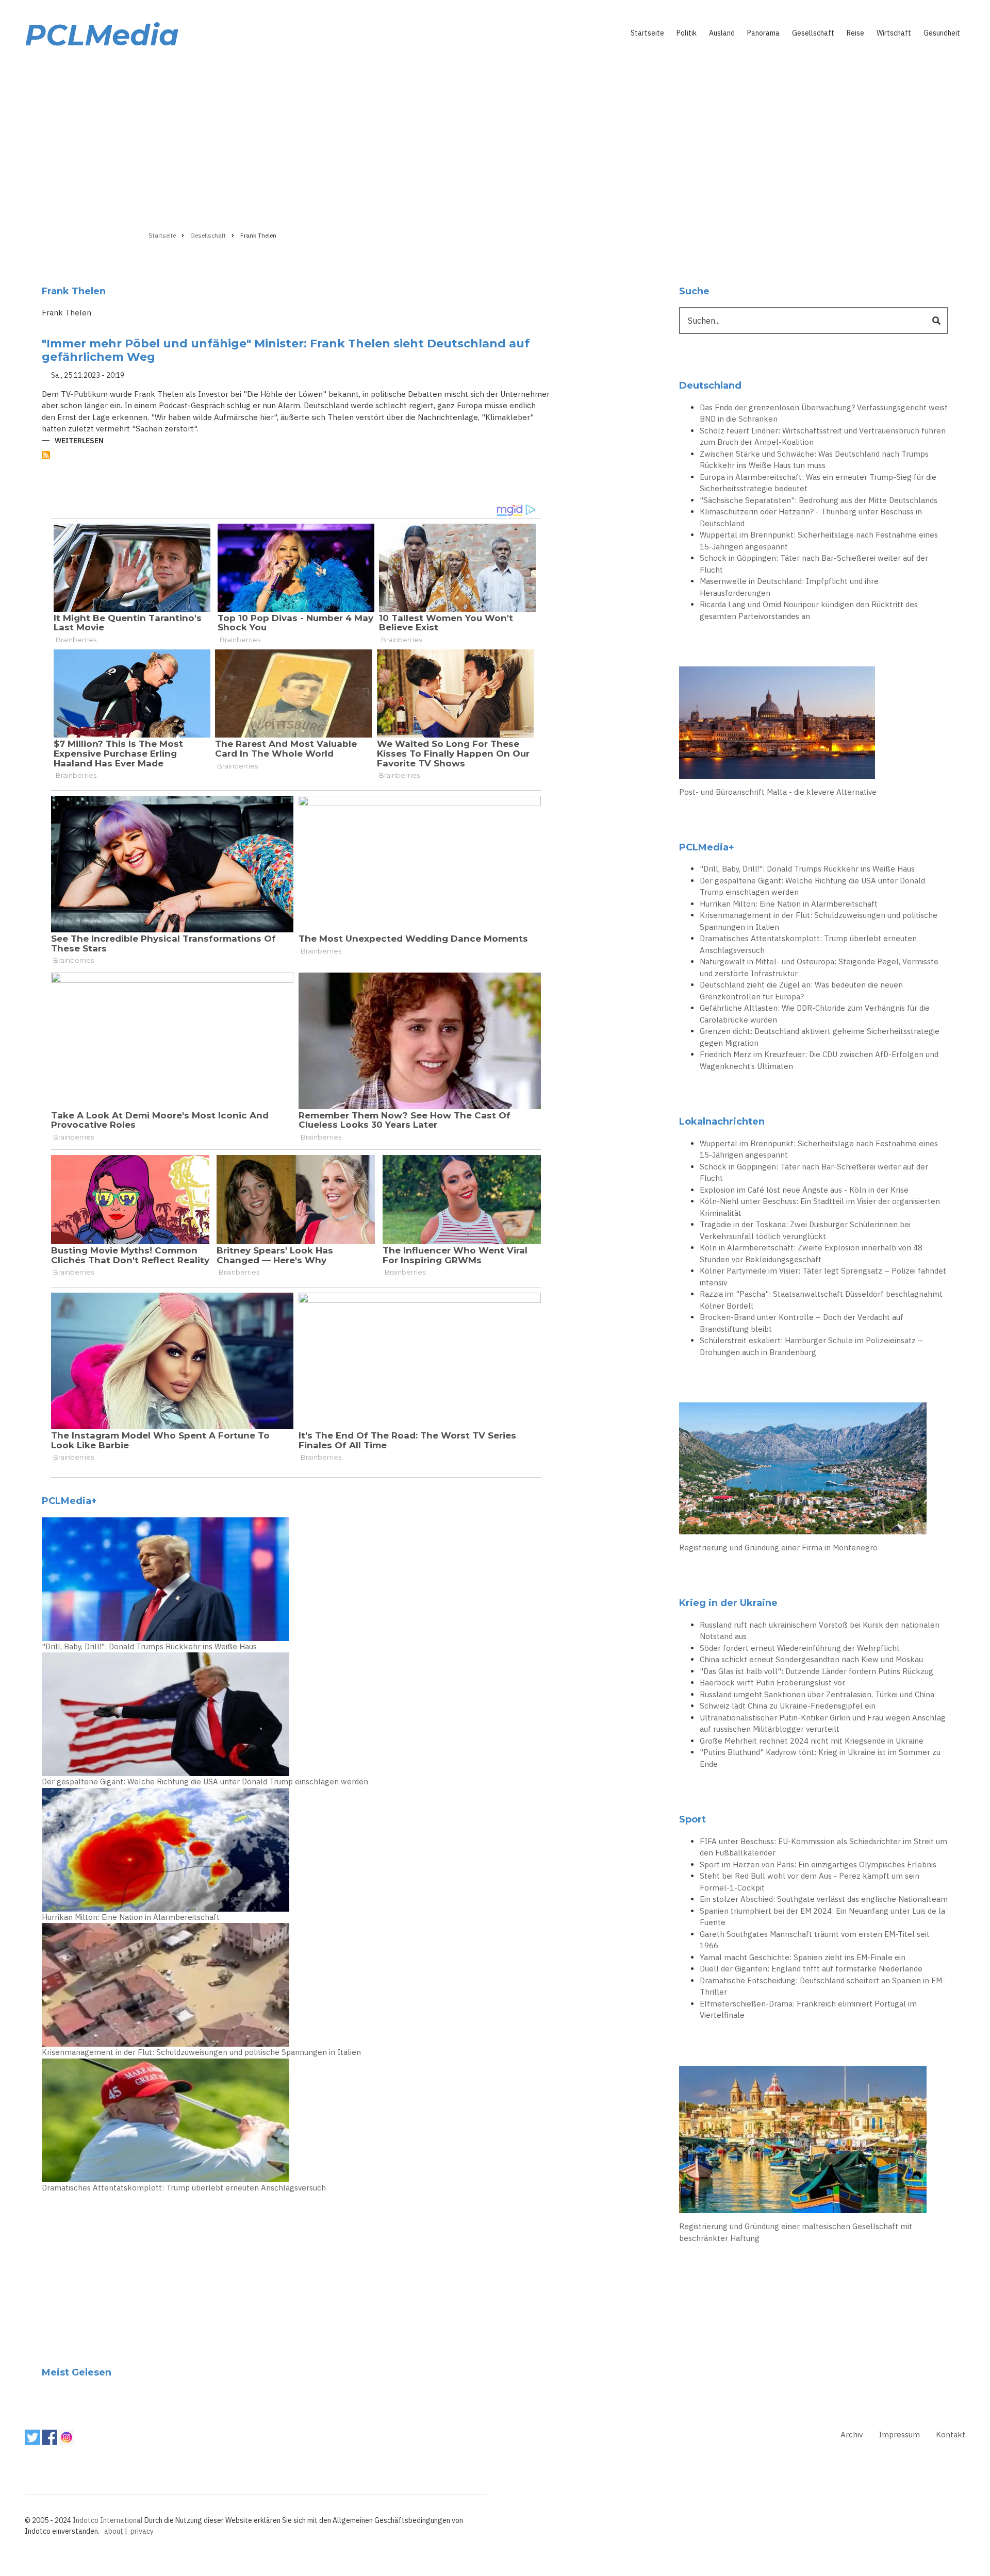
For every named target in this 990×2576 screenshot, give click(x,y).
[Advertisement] (495, 138)
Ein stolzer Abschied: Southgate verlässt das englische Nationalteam (824, 1899)
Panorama (763, 33)
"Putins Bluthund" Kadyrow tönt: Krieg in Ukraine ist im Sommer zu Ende (820, 1758)
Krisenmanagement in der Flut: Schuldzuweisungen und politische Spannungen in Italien (201, 2052)
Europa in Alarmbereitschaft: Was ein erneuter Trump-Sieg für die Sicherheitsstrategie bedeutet (818, 483)
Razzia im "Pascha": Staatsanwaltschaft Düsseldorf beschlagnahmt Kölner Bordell (821, 1300)
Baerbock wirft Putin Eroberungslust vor (772, 1683)
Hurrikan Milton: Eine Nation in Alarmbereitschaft (131, 1917)
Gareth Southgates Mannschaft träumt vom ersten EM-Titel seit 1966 (815, 1940)
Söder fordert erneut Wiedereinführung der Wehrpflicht (800, 1648)
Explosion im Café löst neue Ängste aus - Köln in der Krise (804, 1190)
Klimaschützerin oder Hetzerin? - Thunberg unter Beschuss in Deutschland (811, 517)
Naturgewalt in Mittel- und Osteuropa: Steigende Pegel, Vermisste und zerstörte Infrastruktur (819, 967)
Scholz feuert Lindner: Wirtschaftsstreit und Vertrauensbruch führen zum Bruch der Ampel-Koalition (823, 437)
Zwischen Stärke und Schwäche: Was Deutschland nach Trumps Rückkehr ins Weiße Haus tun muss (814, 460)
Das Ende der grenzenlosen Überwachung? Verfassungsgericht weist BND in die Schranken (824, 413)
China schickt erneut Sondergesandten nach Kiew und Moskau (811, 1659)
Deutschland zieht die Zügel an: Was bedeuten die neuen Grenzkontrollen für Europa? (801, 991)
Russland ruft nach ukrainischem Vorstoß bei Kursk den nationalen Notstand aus (820, 1631)
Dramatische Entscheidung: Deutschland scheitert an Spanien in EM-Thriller (822, 1986)
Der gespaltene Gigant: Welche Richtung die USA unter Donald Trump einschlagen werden (205, 1782)
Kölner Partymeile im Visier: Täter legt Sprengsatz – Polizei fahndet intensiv (823, 1277)
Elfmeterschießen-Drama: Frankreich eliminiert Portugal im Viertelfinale (808, 2010)
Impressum (899, 2435)
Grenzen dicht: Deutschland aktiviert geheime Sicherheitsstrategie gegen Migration (820, 1037)
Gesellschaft (813, 33)
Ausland (722, 33)
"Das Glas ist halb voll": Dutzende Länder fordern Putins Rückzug (816, 1671)
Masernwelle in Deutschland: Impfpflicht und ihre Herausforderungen (789, 587)
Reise (855, 33)
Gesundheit (942, 33)
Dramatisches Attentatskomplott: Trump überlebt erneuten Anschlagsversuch (184, 2188)
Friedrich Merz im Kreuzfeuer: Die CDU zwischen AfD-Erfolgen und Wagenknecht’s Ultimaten (819, 1060)
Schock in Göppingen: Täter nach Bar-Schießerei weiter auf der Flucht (814, 564)
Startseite (647, 33)
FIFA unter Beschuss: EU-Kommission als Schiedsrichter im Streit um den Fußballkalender (823, 1847)
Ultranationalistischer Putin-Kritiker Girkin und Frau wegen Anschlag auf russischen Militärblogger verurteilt (823, 1724)
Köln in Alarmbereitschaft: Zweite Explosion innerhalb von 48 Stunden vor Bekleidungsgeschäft (811, 1253)
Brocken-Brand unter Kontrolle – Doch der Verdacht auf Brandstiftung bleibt (802, 1323)
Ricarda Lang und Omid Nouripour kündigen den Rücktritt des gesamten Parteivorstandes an (809, 610)
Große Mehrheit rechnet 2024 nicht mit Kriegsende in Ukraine (812, 1741)
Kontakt (951, 2435)
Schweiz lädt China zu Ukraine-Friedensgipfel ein (788, 1706)
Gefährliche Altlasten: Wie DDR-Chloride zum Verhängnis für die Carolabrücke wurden (815, 1014)
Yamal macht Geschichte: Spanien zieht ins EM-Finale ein (803, 1957)
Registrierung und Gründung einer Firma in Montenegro (778, 1548)
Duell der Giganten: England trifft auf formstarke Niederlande (811, 1969)
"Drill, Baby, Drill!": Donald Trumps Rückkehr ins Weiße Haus (149, 1646)
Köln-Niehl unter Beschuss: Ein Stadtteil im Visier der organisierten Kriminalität (820, 1207)
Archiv (852, 2435)
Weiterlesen (79, 441)
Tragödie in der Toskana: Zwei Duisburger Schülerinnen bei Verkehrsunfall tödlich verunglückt (805, 1230)
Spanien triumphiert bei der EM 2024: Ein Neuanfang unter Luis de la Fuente (822, 1917)
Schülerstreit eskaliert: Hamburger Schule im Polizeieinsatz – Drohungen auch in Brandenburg (811, 1346)
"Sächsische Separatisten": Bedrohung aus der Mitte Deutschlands (819, 500)
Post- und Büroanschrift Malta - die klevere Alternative (778, 792)
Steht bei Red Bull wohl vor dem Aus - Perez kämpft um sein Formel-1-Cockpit (810, 1882)
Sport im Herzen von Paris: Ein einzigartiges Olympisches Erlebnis (818, 1864)
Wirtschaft (894, 33)
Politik (687, 33)
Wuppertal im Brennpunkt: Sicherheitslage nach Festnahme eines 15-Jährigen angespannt (819, 541)
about (114, 2531)
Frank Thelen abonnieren (46, 455)
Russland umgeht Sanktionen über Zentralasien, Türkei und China (817, 1694)
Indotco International (108, 2520)
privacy (142, 2531)
